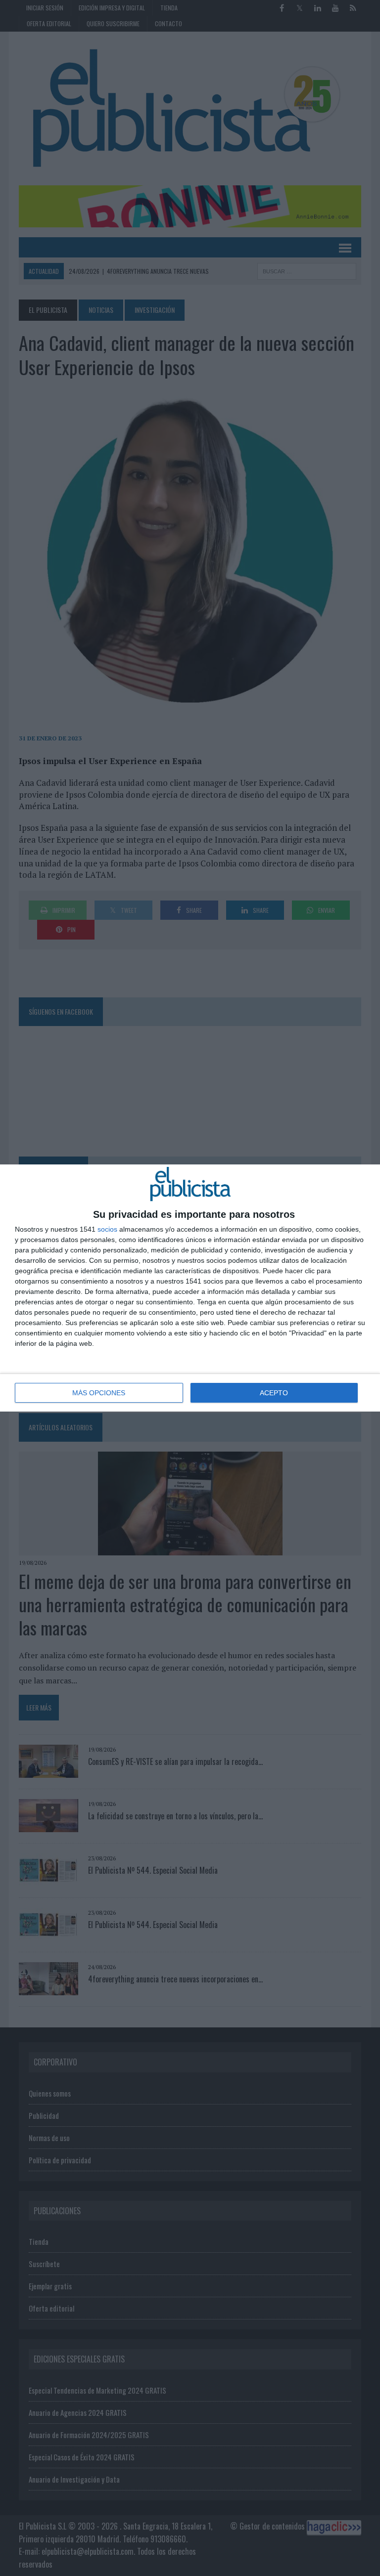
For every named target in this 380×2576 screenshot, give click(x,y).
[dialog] (190, 1288)
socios (107, 1229)
